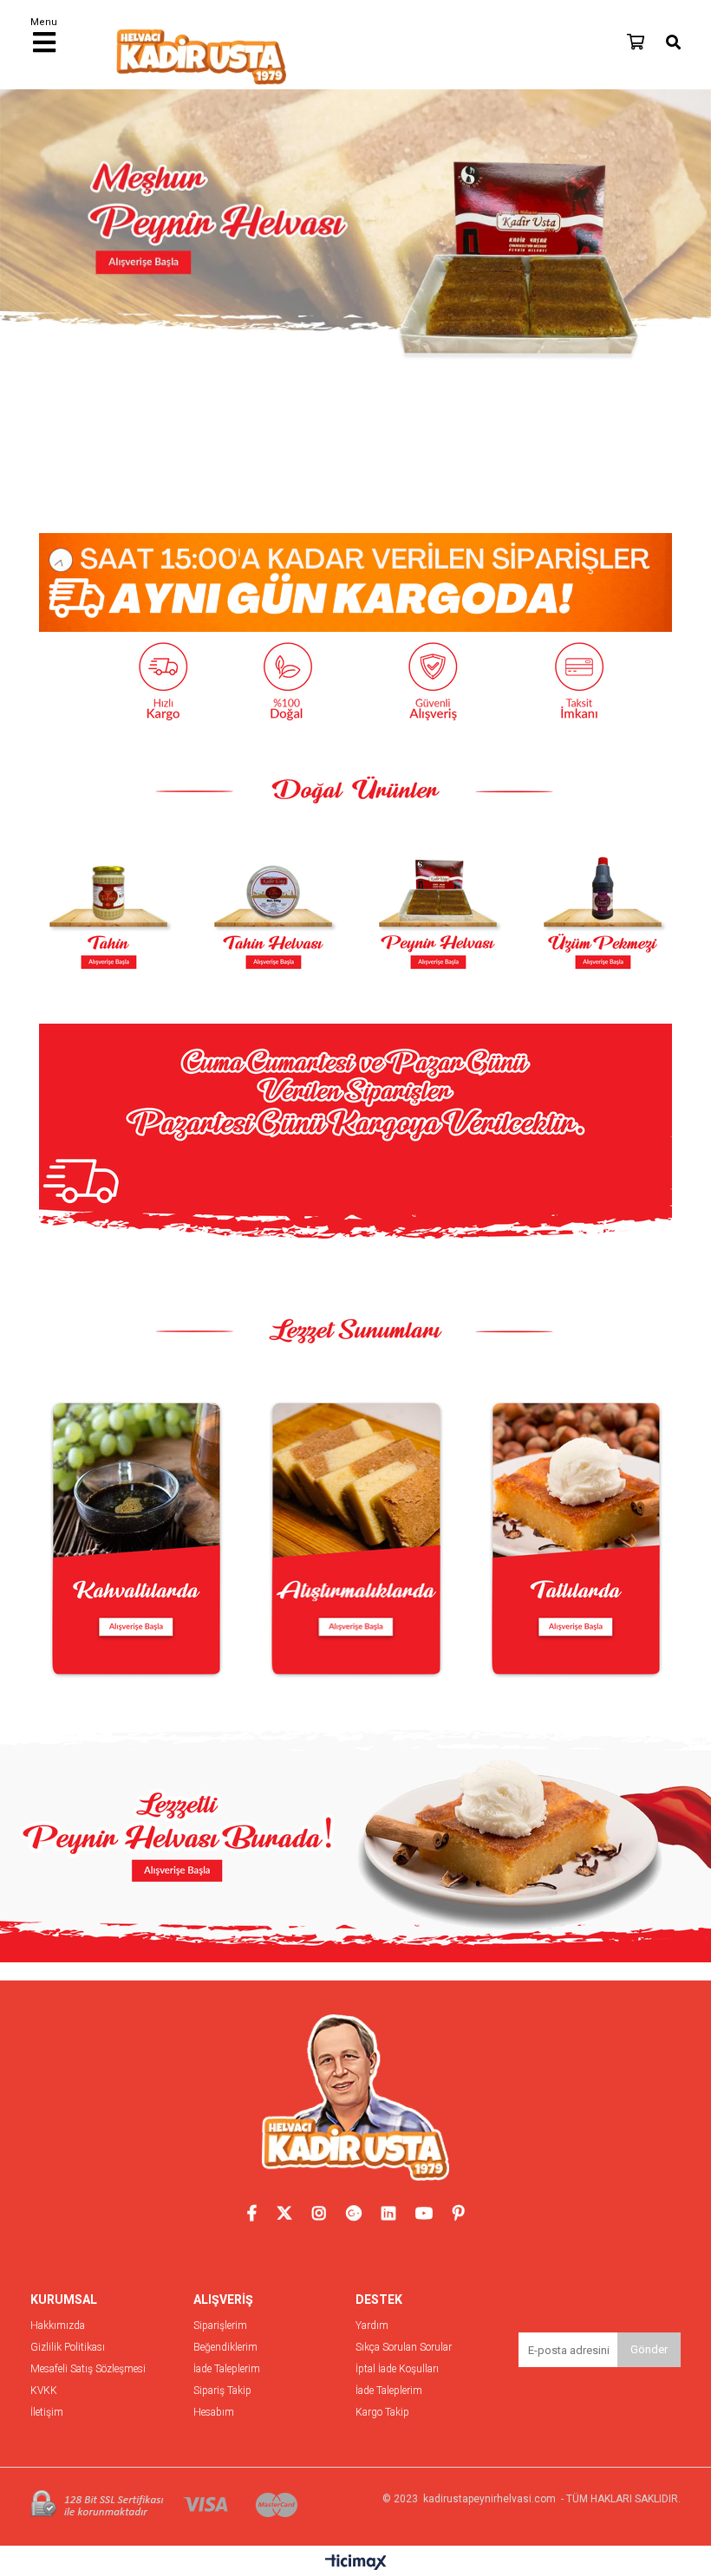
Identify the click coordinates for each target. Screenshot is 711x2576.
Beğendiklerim (225, 2348)
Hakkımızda (58, 2326)
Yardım (372, 2326)
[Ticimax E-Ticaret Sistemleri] (356, 2563)
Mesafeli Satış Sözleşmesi (88, 2369)
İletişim (47, 2413)
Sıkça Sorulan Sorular (404, 2348)
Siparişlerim (220, 2326)
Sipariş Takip (222, 2391)
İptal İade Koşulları (397, 2369)
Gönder (649, 2349)
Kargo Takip (382, 2413)
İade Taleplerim (227, 2369)
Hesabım (214, 2413)
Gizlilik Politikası (68, 2348)
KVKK (44, 2391)
